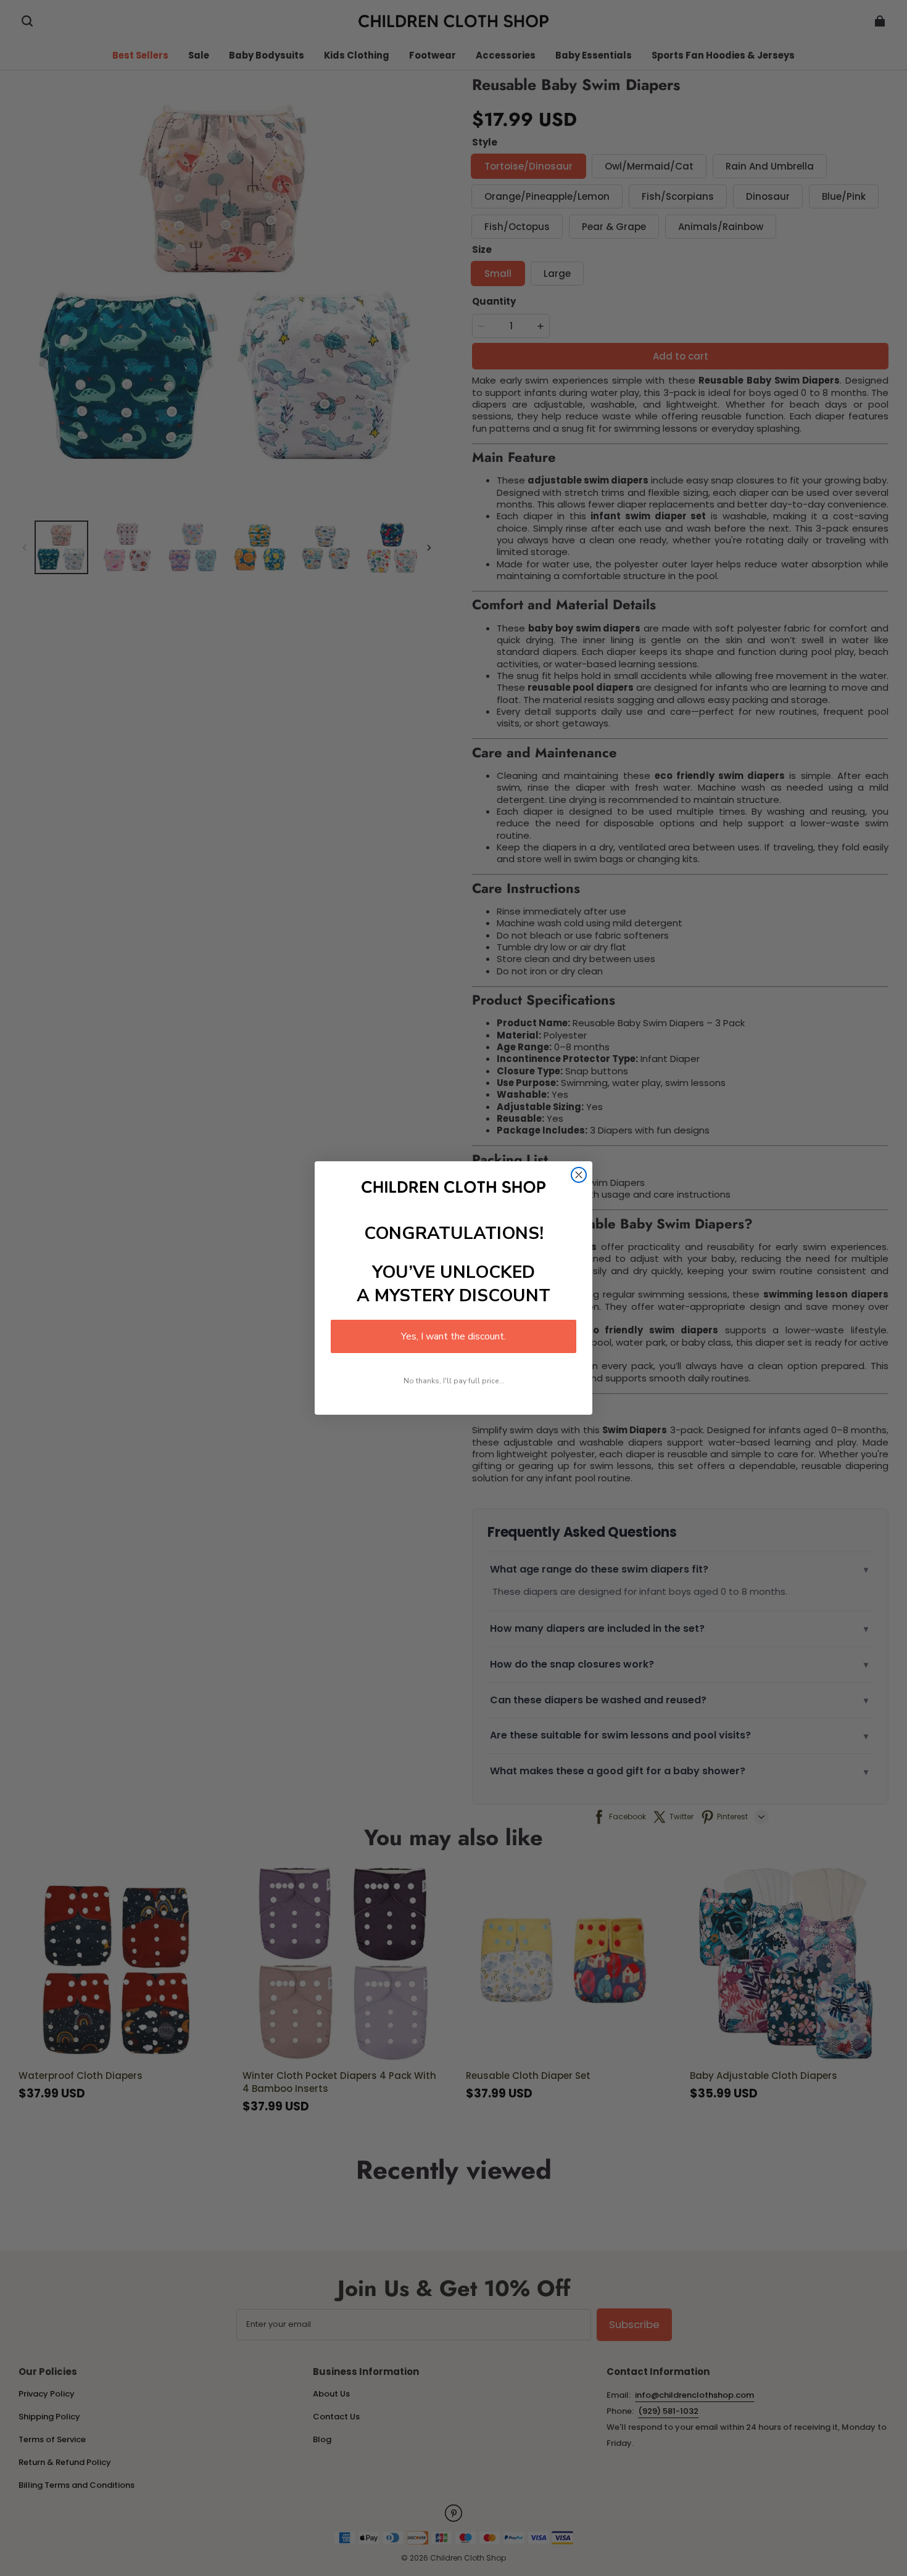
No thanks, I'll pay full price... (454, 1381)
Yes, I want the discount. (453, 1336)
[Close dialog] (579, 1175)
